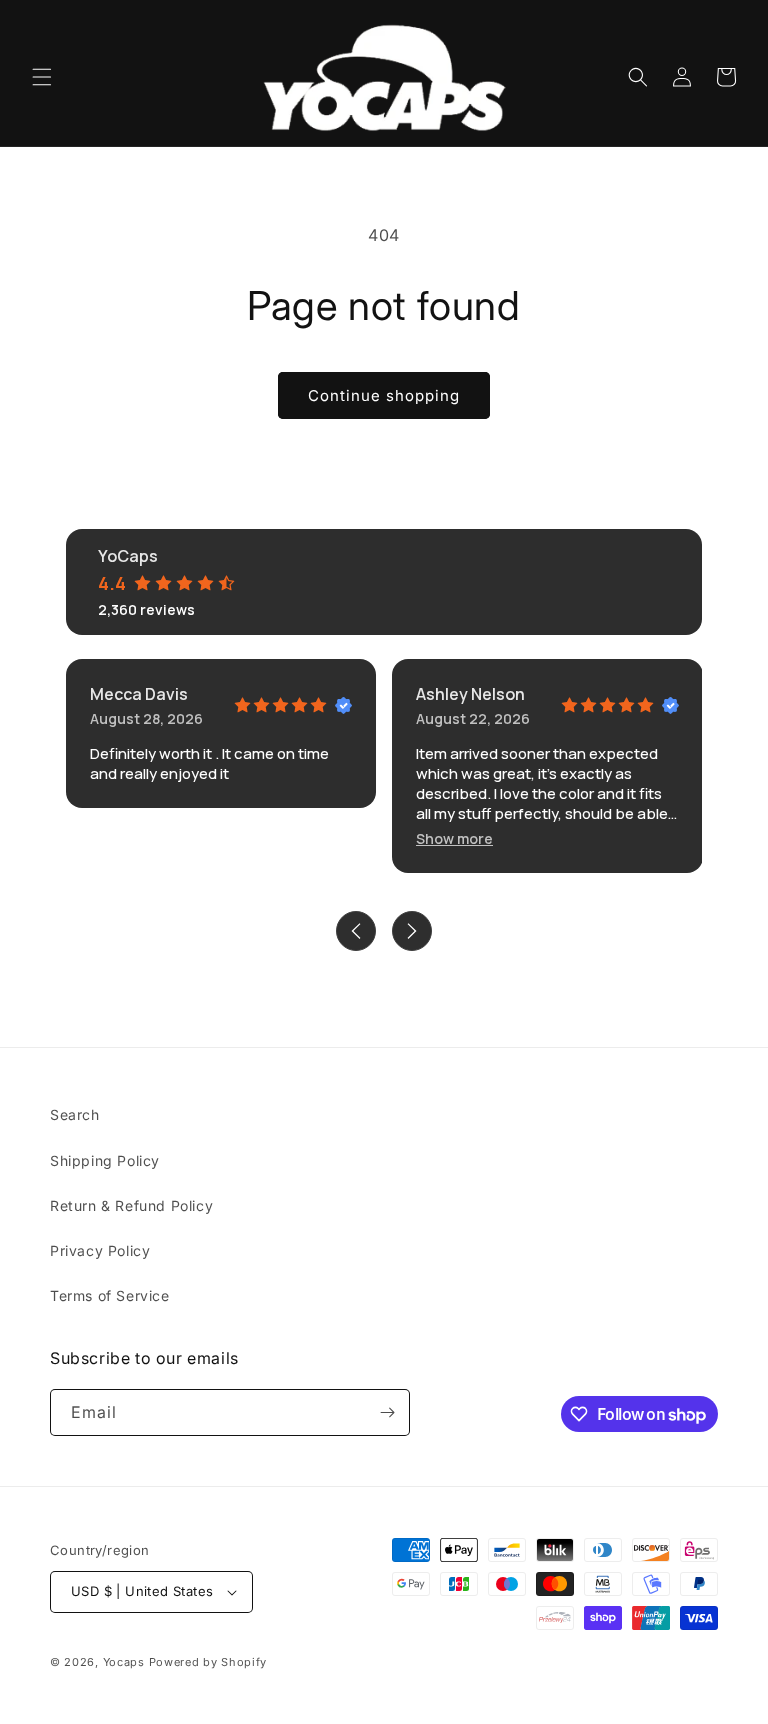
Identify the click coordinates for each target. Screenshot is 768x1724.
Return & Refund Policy (131, 1205)
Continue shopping (384, 395)
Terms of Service (110, 1295)
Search (75, 1114)
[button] (42, 77)
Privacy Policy (100, 1250)
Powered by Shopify (208, 1662)
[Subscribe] (387, 1412)
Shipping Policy (105, 1160)
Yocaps (124, 1662)
